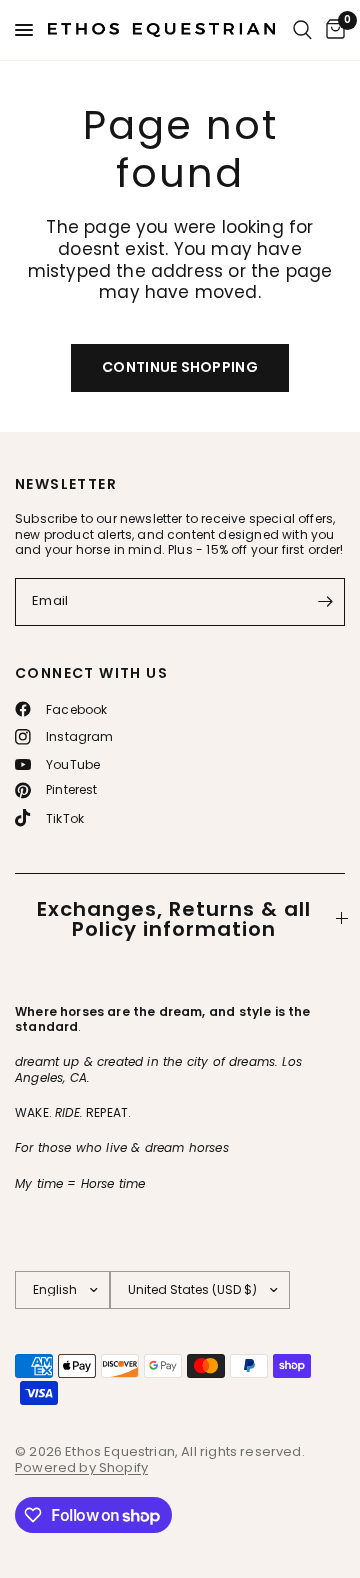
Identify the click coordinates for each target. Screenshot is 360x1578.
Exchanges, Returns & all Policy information (174, 919)
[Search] (302, 30)
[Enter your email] (325, 602)
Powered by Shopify (81, 1467)
